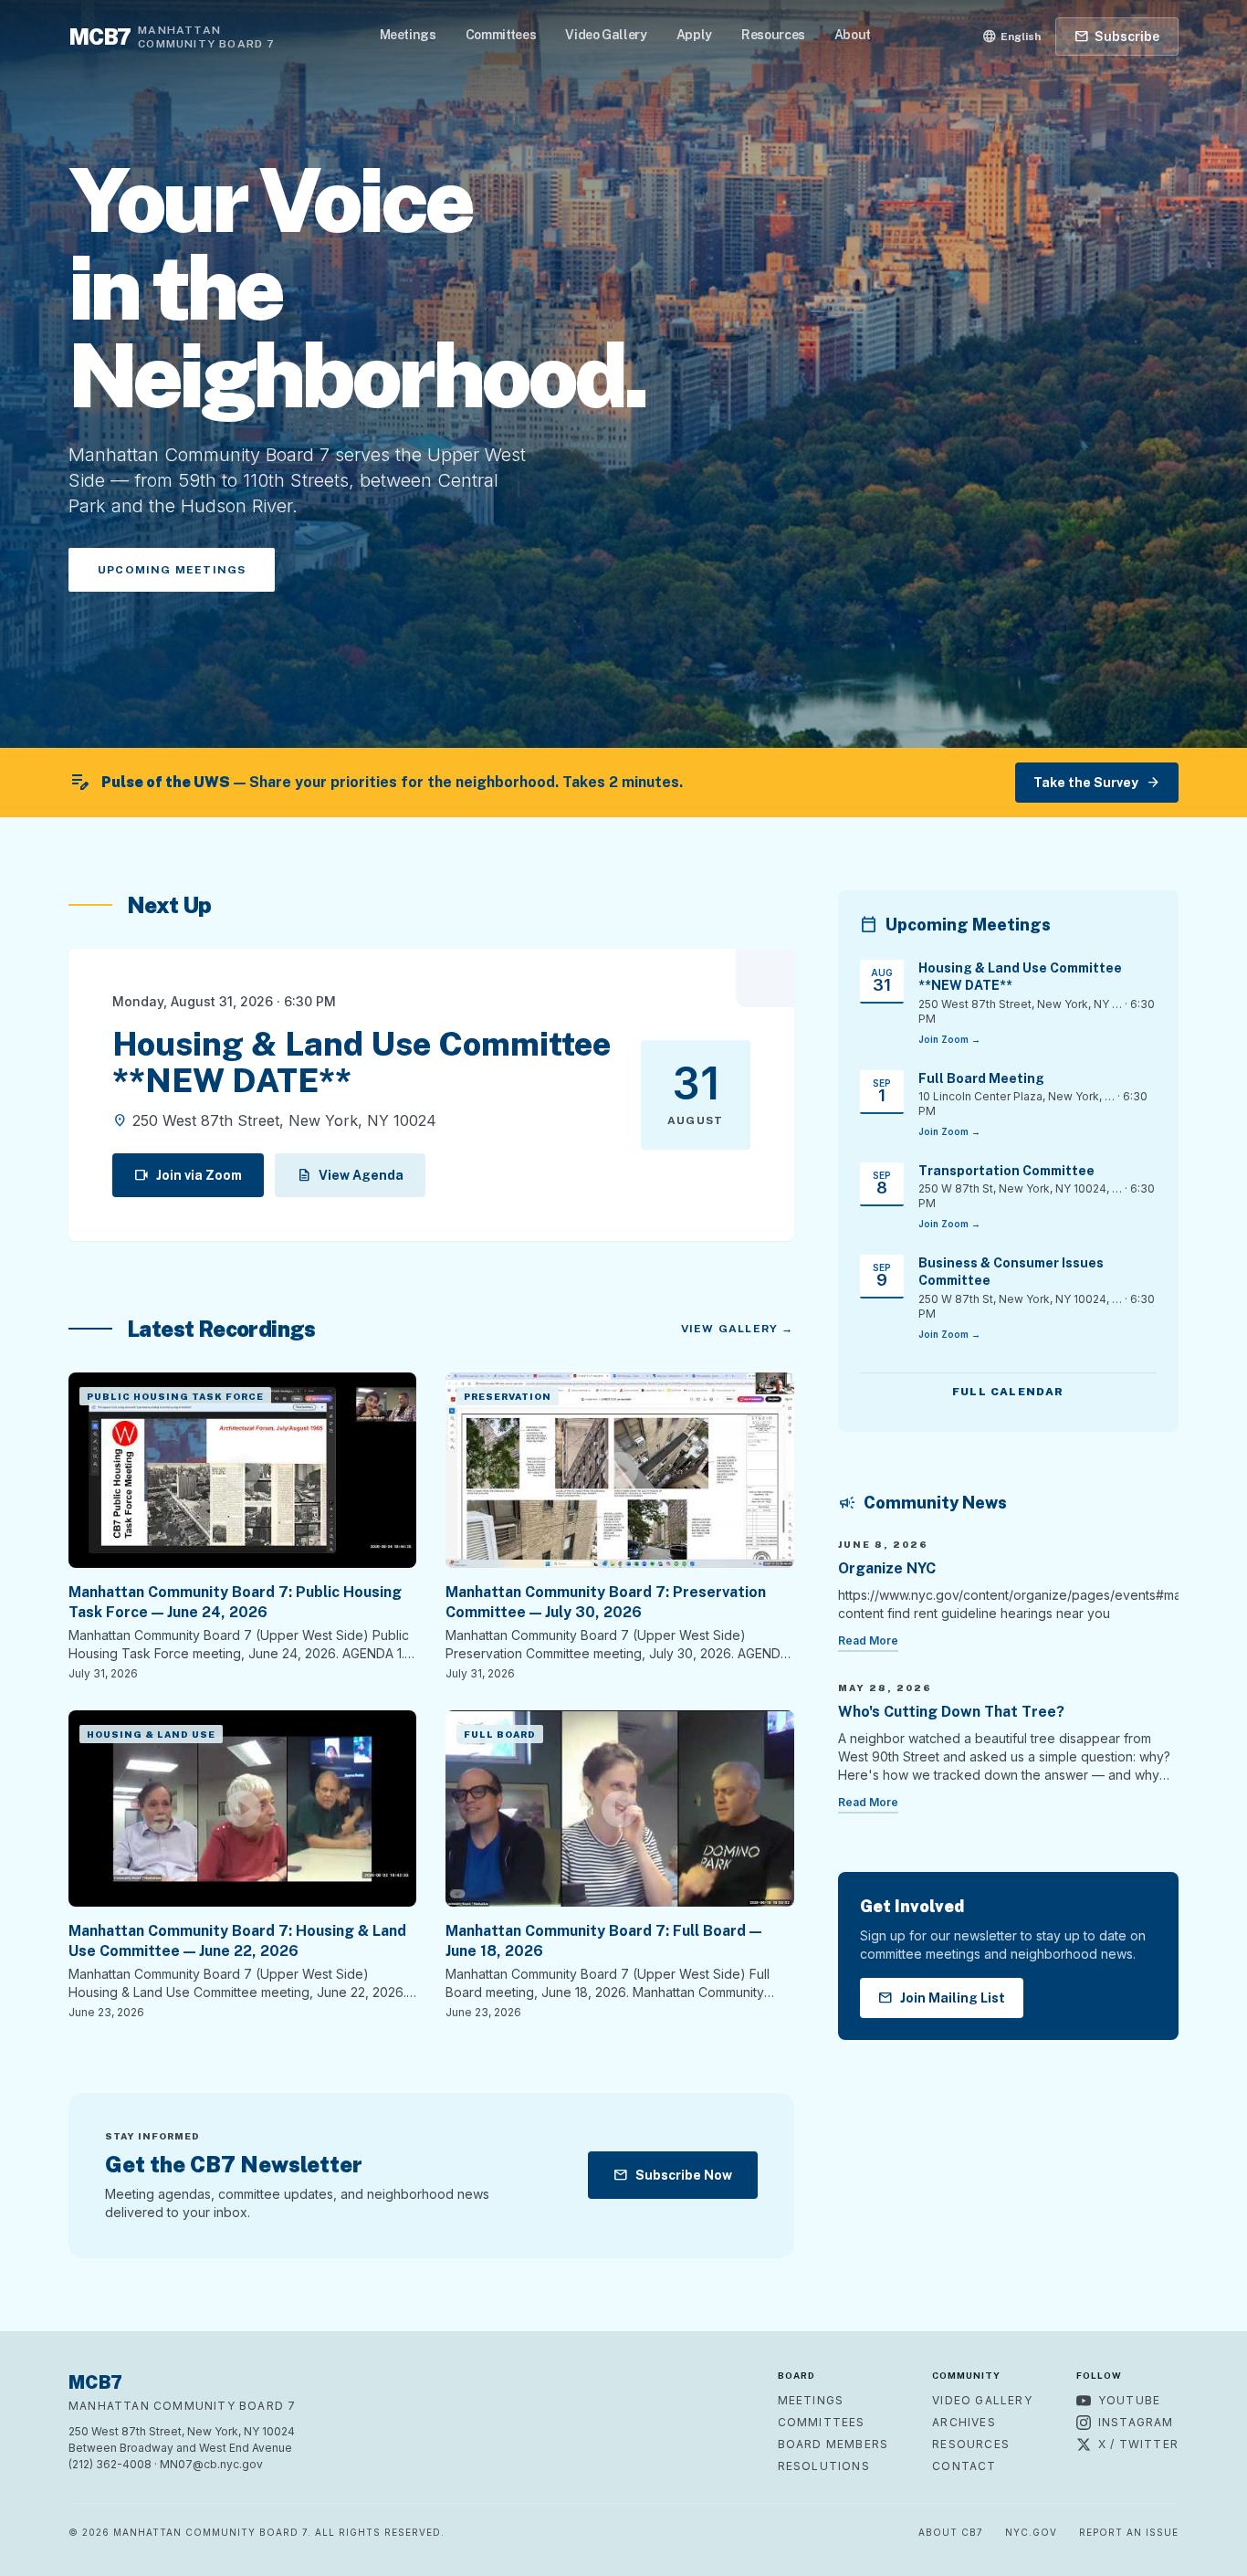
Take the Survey (1097, 783)
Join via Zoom (188, 1175)
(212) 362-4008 (110, 2464)
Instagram (1136, 2422)
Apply (694, 35)
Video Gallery (606, 35)
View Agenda (350, 1175)
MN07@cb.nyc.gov (211, 2464)
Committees (501, 35)
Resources (773, 35)
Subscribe (1117, 37)
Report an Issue (1129, 2532)
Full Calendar (1008, 1392)
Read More (868, 1640)
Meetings (408, 35)
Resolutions (824, 2466)
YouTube (1129, 2400)
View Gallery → (738, 1329)
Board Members (833, 2444)
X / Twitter (1138, 2444)
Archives (964, 2422)
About (853, 35)
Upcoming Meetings (172, 570)
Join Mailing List (942, 1998)
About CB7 (951, 2532)
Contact (964, 2466)
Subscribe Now (673, 2175)
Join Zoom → (949, 1039)
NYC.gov (1031, 2532)
